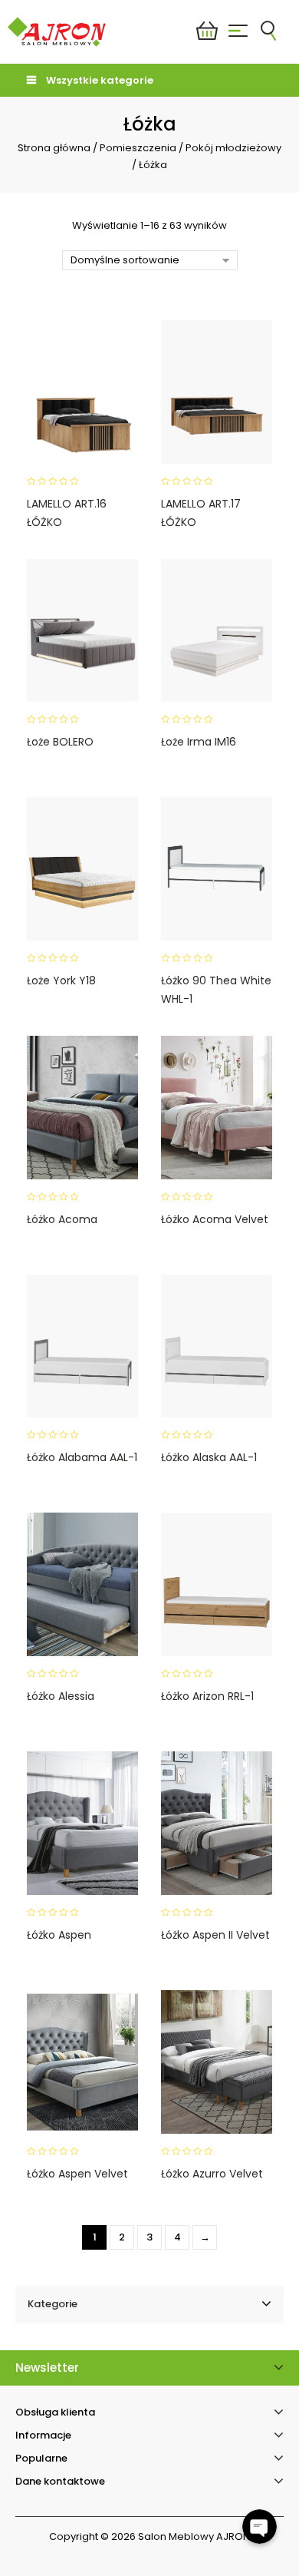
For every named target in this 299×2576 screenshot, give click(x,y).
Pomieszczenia (138, 148)
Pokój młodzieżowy (233, 148)
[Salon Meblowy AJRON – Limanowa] (57, 31)
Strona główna (54, 148)
